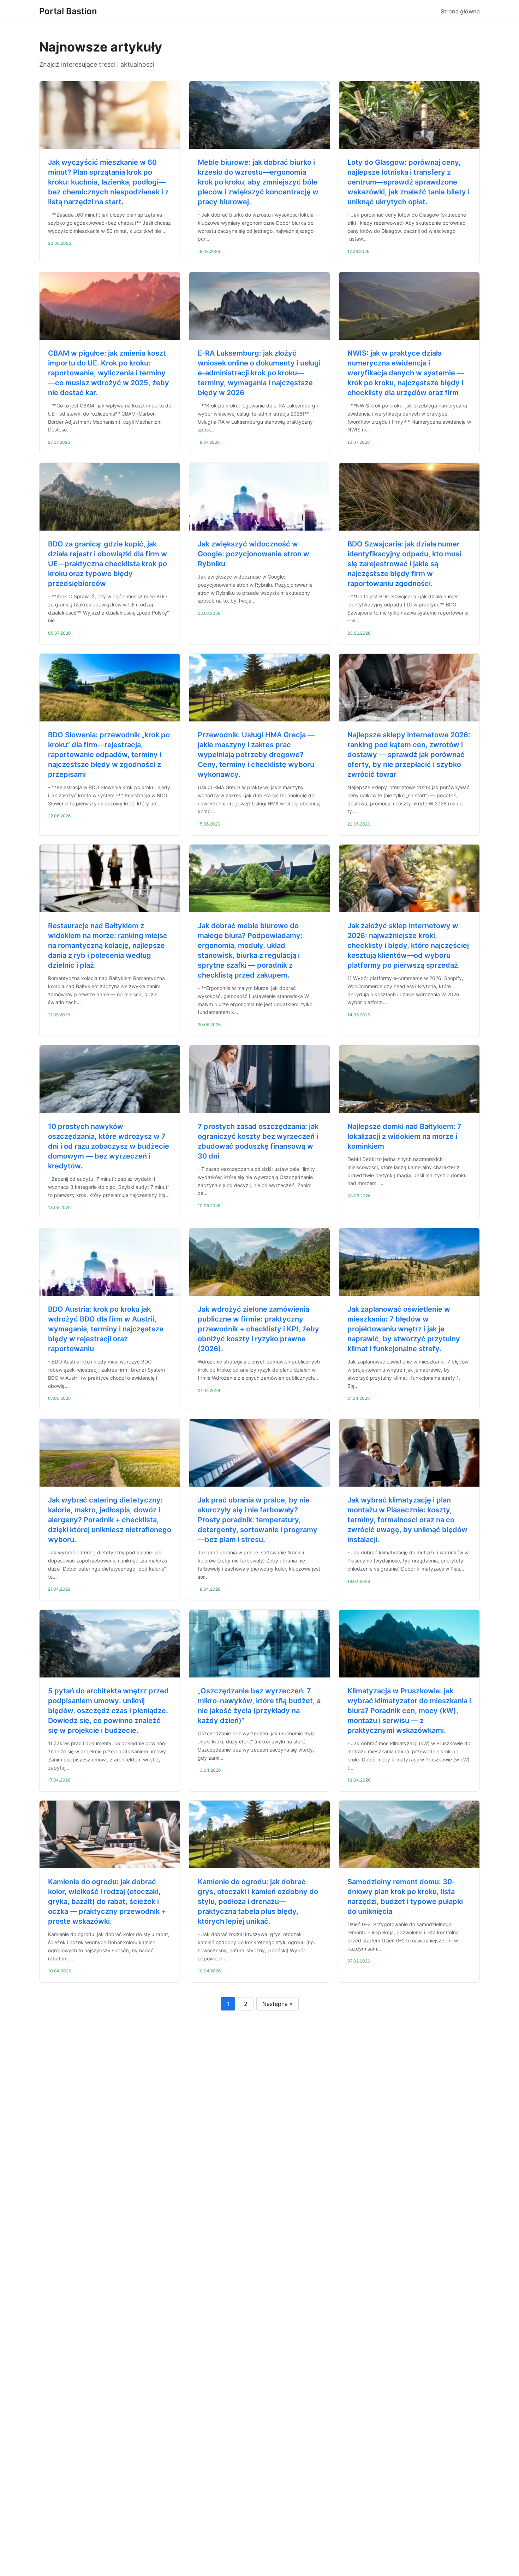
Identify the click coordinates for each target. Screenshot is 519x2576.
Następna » (278, 2004)
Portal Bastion (68, 11)
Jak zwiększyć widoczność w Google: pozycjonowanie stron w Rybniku (253, 554)
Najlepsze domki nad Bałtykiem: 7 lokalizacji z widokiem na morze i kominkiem (404, 1136)
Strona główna (460, 11)
